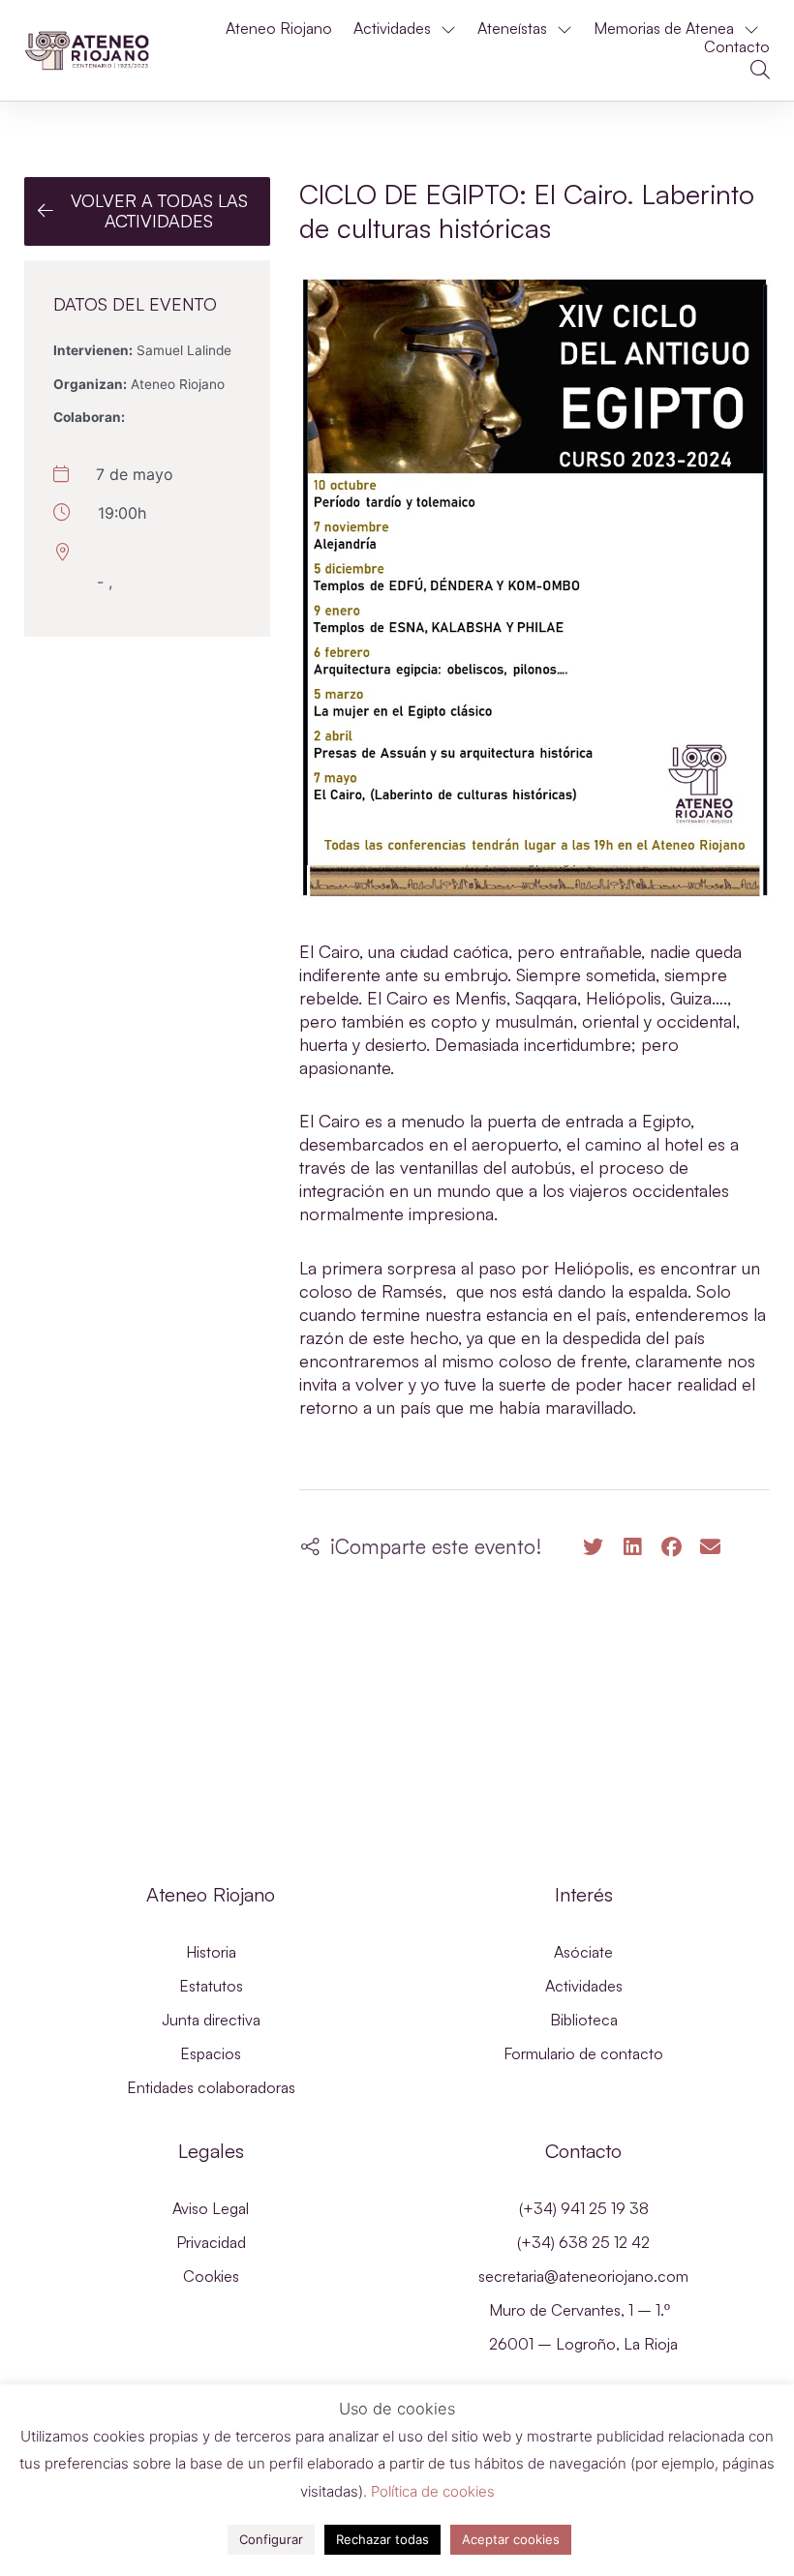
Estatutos (211, 1986)
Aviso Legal (211, 2208)
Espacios (211, 2053)
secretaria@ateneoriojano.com (583, 2276)
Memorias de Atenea (664, 29)
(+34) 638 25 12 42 (583, 2242)
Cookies (211, 2276)
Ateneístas (512, 29)
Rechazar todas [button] (382, 2539)
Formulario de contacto (583, 2053)
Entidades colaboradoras (211, 2087)
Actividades (392, 29)
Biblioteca (584, 2020)
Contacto (737, 47)
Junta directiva (211, 2020)
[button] (760, 70)
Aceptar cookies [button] (511, 2539)
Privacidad (211, 2242)
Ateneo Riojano (279, 29)
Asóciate (583, 1952)
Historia (211, 1952)
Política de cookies (433, 2491)
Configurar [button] (271, 2539)
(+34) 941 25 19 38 (584, 2208)
